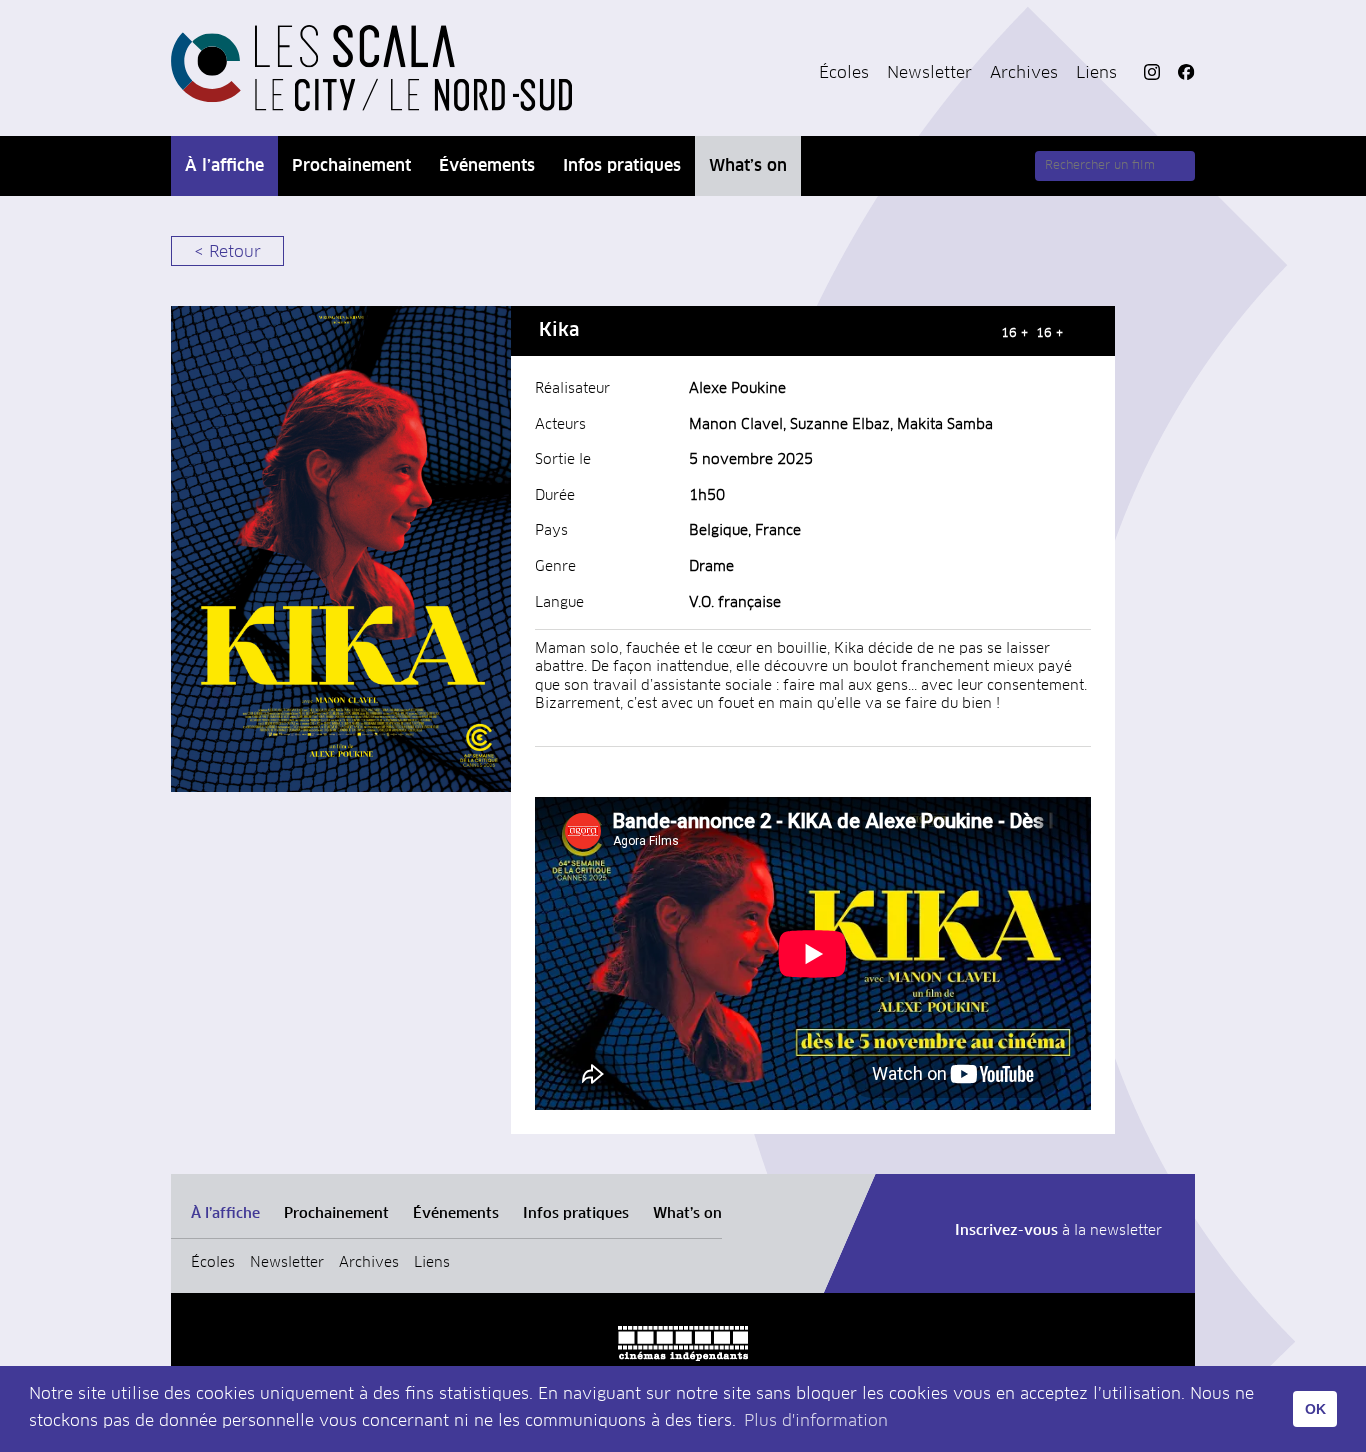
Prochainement (351, 166)
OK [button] (1315, 1409)
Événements (487, 166)
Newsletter (929, 73)
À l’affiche (224, 166)
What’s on (748, 166)
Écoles (844, 73)
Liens (1096, 73)
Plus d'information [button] (816, 1421)
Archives (1024, 73)
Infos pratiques (622, 166)
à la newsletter (1058, 1231)
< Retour (227, 252)
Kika (559, 331)
